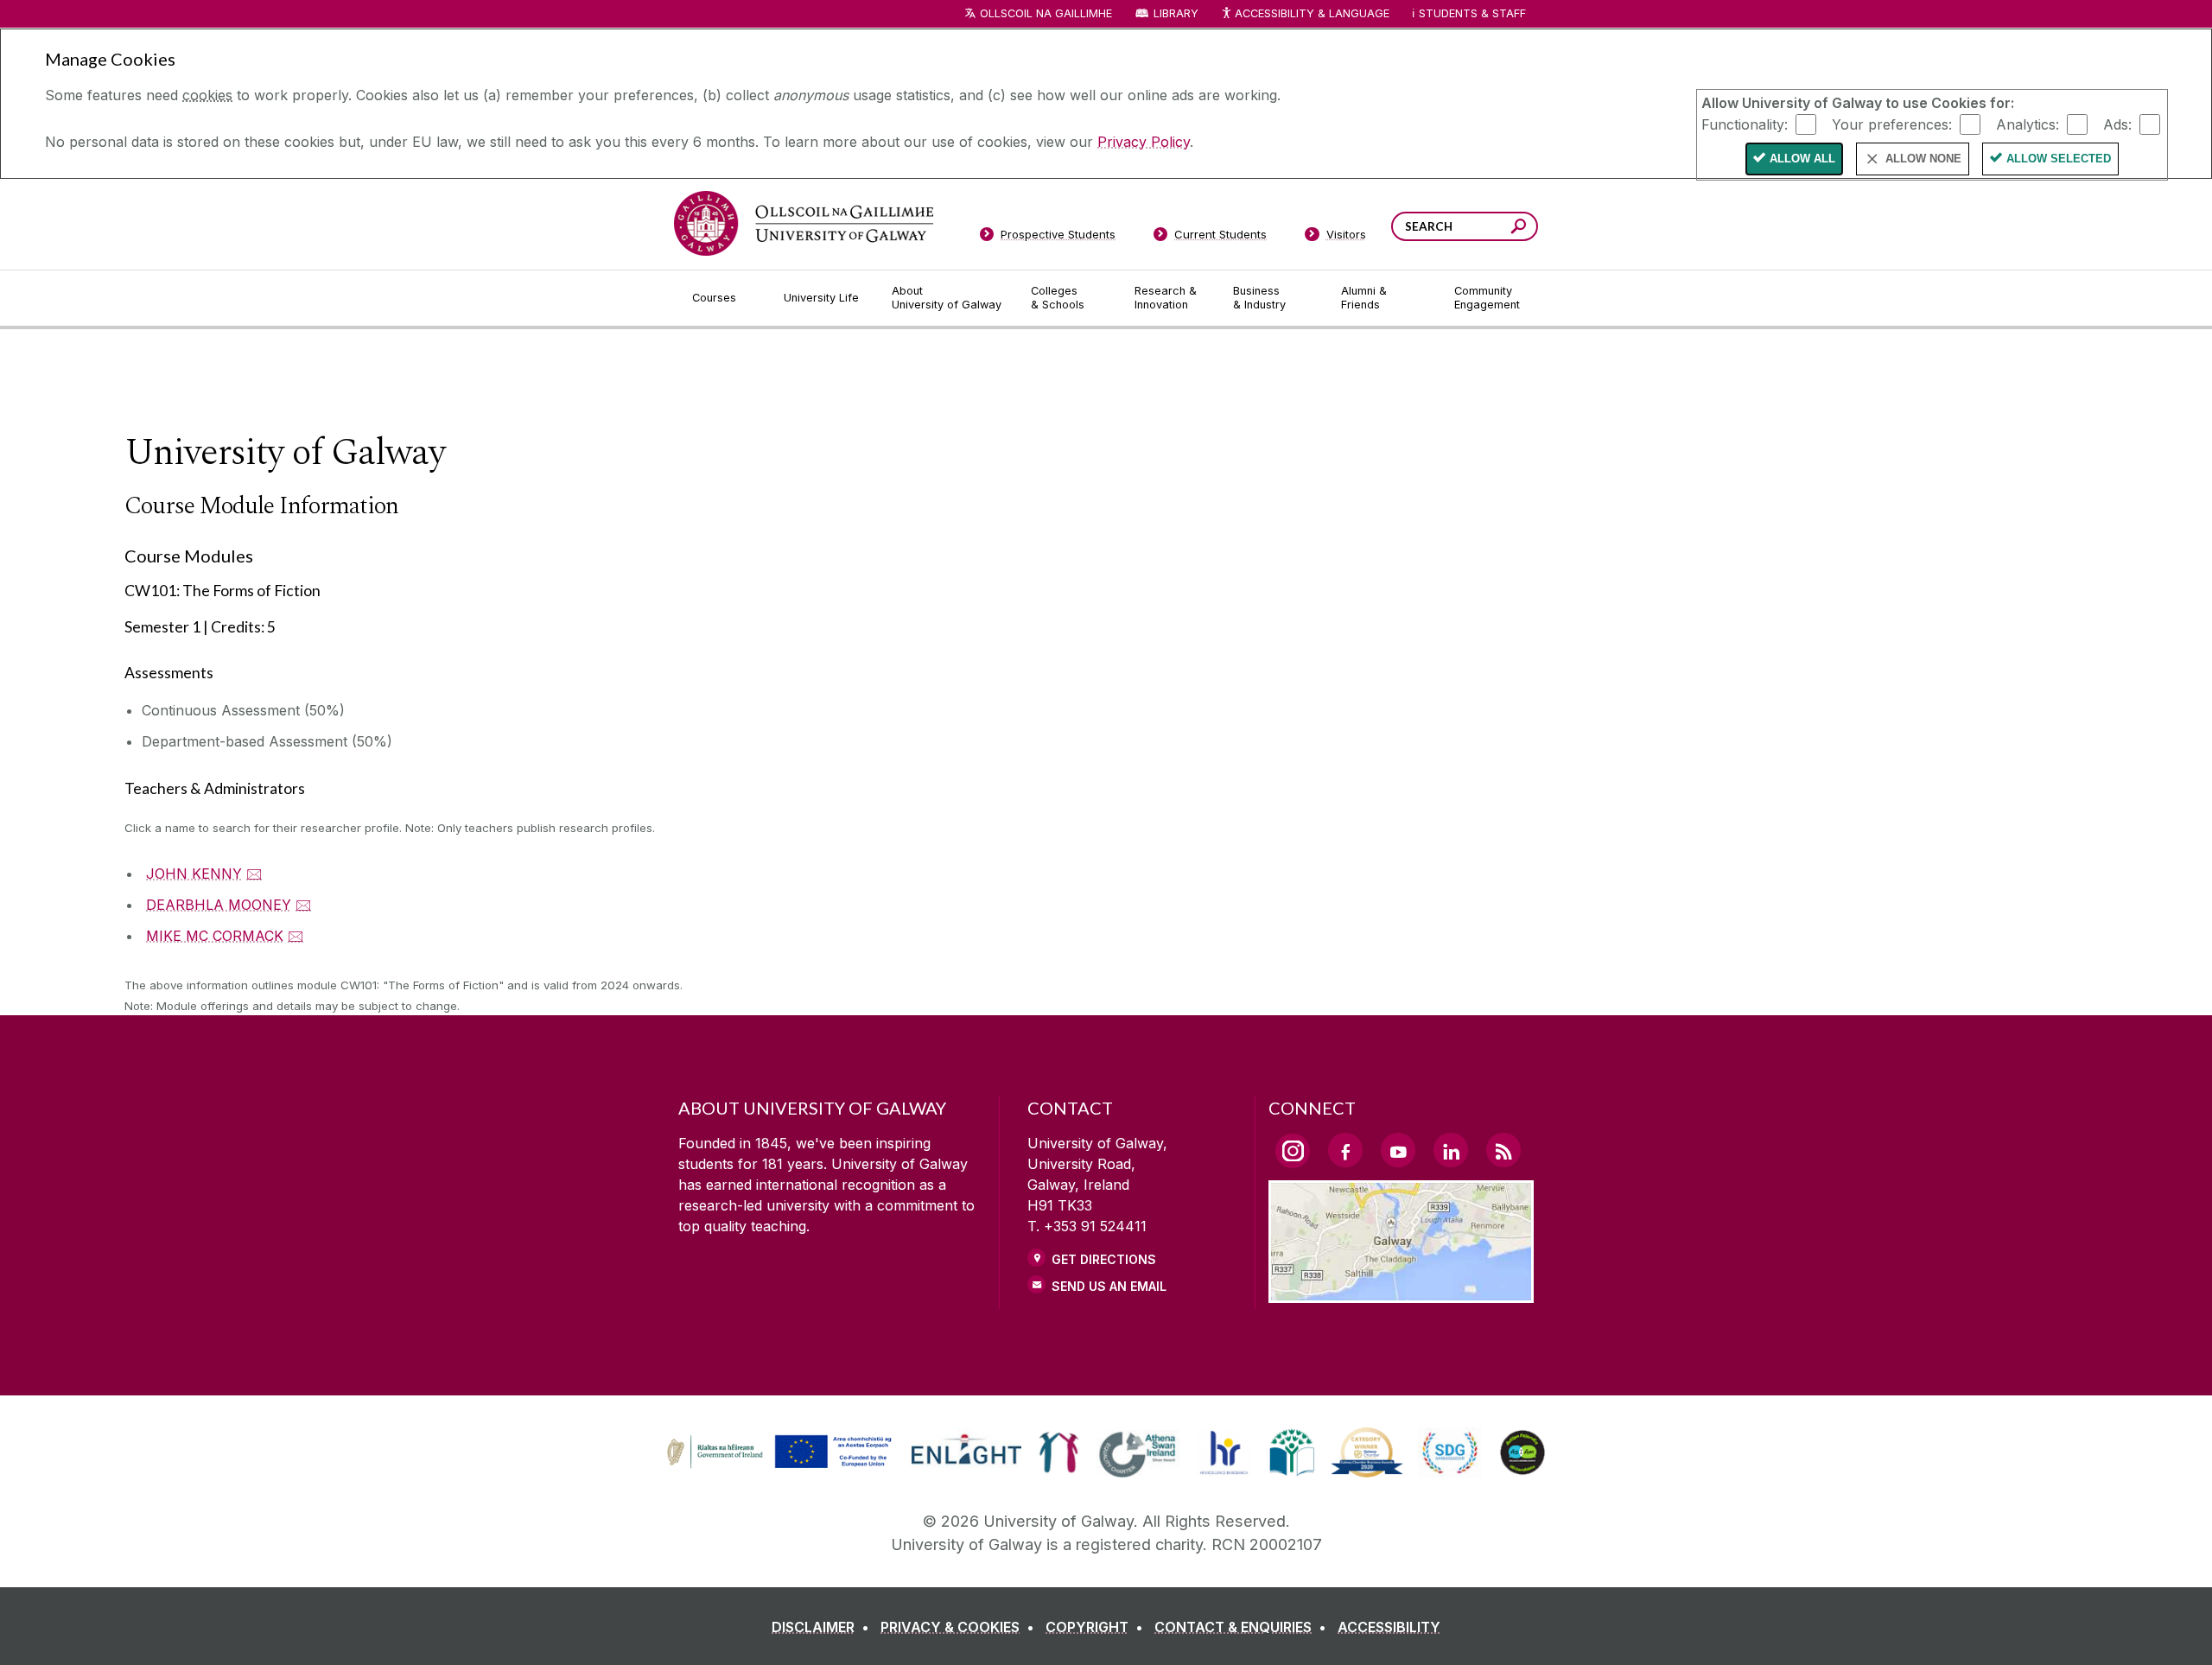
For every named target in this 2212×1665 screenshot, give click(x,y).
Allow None (1923, 159)
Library (1176, 13)
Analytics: (2028, 124)
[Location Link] (1401, 1293)
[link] (777, 1452)
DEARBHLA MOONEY (219, 905)
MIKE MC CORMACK (215, 936)
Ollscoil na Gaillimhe (1046, 13)
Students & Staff (1472, 13)
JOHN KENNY (194, 874)
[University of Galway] (804, 223)
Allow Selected (2059, 159)
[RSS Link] (1503, 1150)
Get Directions (1104, 1259)
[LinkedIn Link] (1451, 1150)
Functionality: (1745, 124)
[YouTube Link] (1398, 1150)
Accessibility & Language (1312, 13)
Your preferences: (1892, 124)
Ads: (2117, 124)
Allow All (1802, 159)
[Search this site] (1519, 229)
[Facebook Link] (1345, 1150)
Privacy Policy (1144, 142)
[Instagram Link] (1293, 1151)
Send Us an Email (1109, 1286)
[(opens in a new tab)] (781, 1466)
